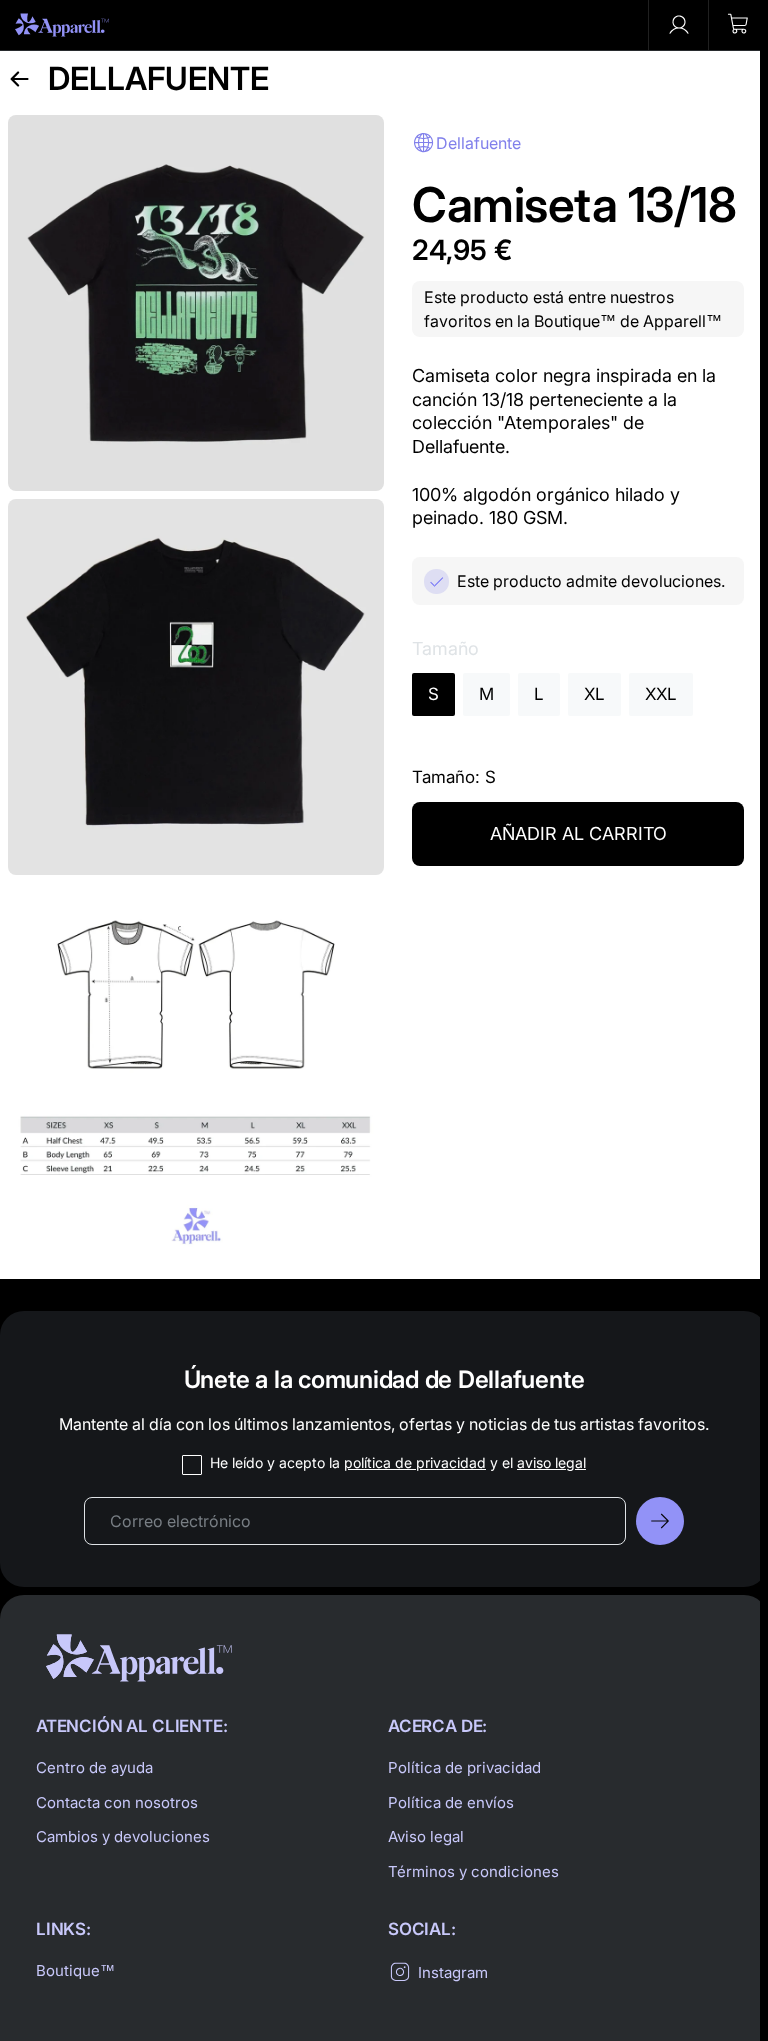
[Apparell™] (62, 25)
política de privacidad (415, 1462)
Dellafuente (158, 79)
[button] (738, 25)
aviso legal (551, 1462)
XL (594, 694)
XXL (661, 694)
